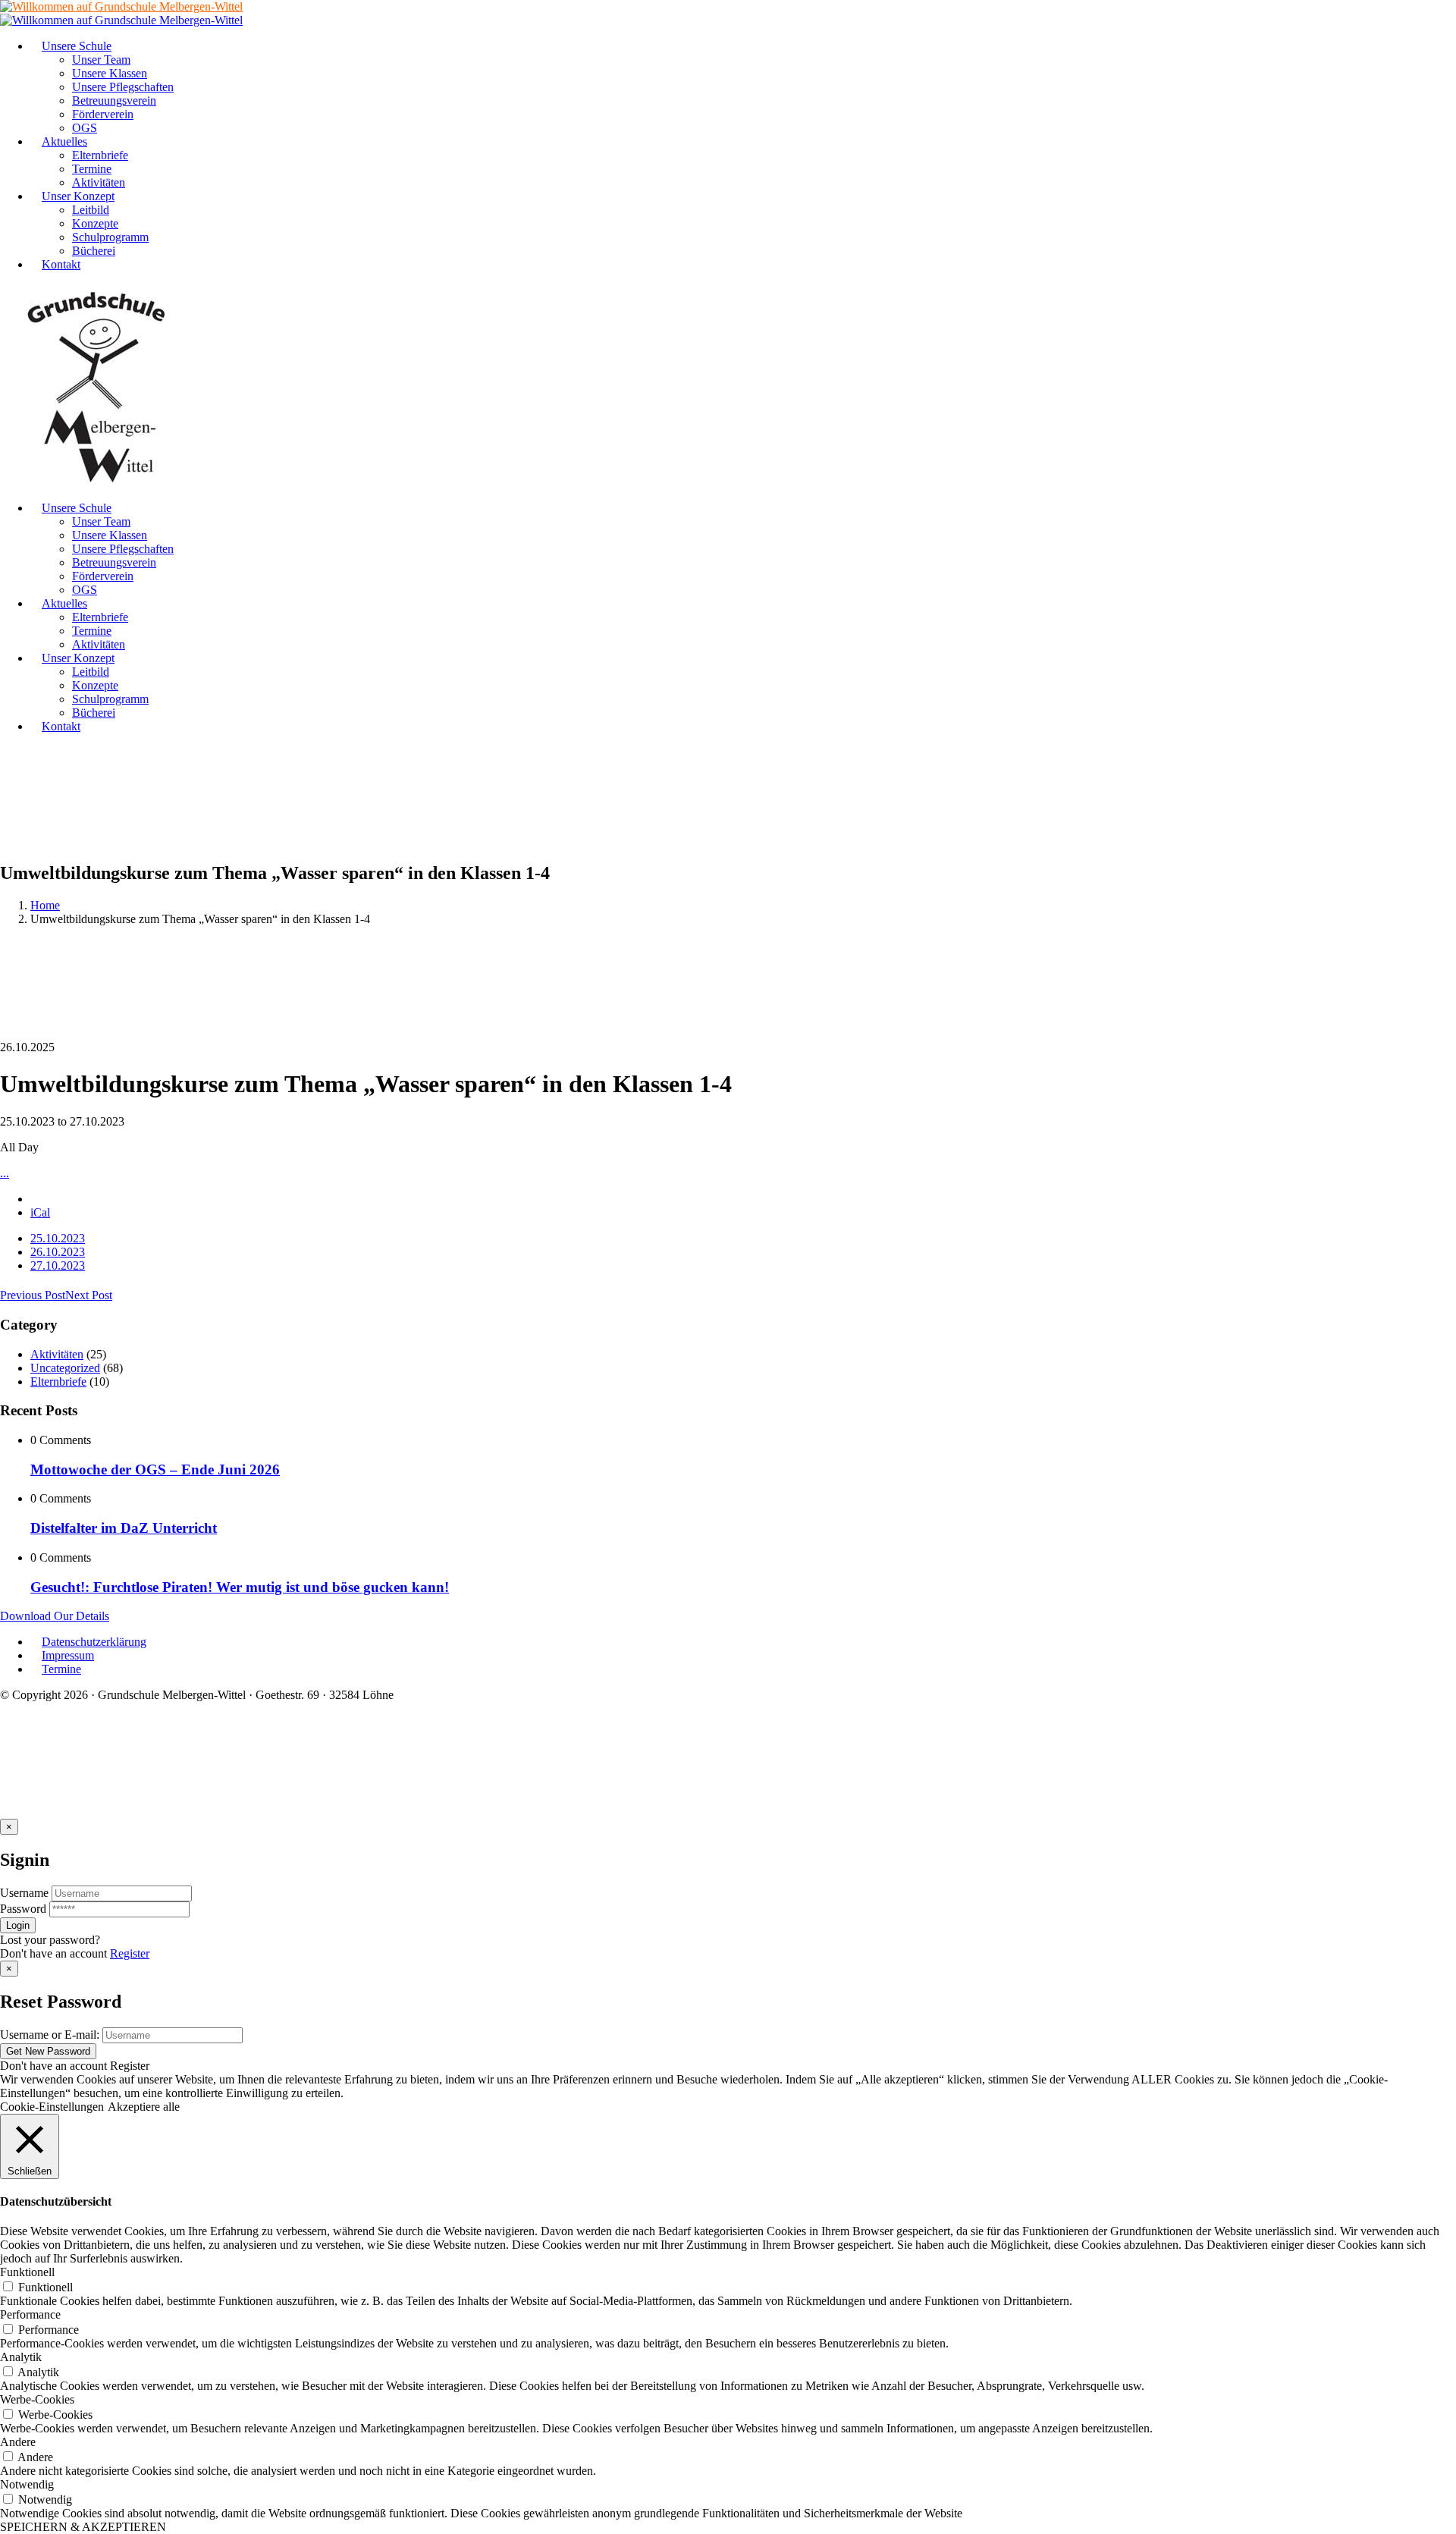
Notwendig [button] (27, 2484)
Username (24, 1893)
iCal (40, 1212)
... (5, 1173)
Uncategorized (65, 1368)
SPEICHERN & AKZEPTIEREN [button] (83, 2527)
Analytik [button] (21, 2357)
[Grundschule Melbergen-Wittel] (97, 482)
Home (45, 905)
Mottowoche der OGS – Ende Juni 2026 (155, 1470)
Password (23, 1909)
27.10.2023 (58, 1265)
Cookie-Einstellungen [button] (52, 2107)
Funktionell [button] (27, 2272)
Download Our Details (55, 1616)
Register (130, 1953)
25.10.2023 (58, 1238)
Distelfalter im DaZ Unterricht (124, 1528)
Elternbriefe (58, 1382)
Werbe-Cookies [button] (37, 2399)
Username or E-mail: (50, 2035)
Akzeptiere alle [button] (144, 2107)
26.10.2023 (58, 1252)
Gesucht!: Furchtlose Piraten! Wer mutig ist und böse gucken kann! (240, 1587)
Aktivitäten (57, 1354)
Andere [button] (18, 2442)
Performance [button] (30, 2314)
